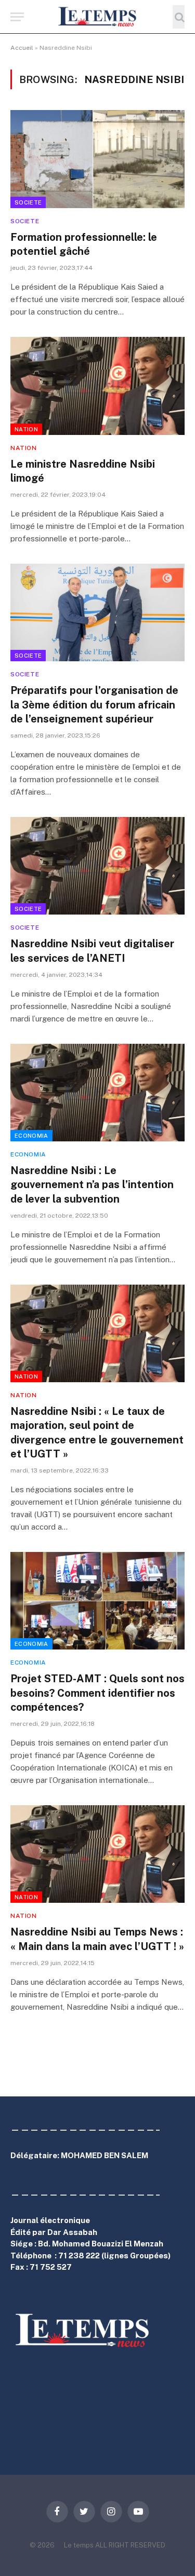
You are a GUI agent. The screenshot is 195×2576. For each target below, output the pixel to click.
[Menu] (17, 17)
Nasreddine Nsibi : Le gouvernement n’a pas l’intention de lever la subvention (92, 1184)
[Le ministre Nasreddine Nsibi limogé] (97, 386)
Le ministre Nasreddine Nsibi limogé (83, 471)
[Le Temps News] (98, 17)
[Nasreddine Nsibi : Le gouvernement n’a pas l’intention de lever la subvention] (97, 1093)
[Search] (179, 17)
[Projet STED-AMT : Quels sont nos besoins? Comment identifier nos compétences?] (97, 1601)
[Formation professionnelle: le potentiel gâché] (97, 159)
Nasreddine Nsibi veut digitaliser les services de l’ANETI (92, 951)
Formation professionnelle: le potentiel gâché (84, 244)
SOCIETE (28, 202)
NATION (26, 429)
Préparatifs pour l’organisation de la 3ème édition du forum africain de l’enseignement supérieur (94, 704)
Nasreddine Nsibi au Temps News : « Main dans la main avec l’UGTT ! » (97, 1939)
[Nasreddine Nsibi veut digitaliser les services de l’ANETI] (97, 866)
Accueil (22, 48)
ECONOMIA (31, 1136)
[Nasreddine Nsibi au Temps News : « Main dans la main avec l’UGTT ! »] (97, 1854)
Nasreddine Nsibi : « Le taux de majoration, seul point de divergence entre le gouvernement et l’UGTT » (97, 1433)
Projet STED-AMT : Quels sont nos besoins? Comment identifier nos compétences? (97, 1693)
